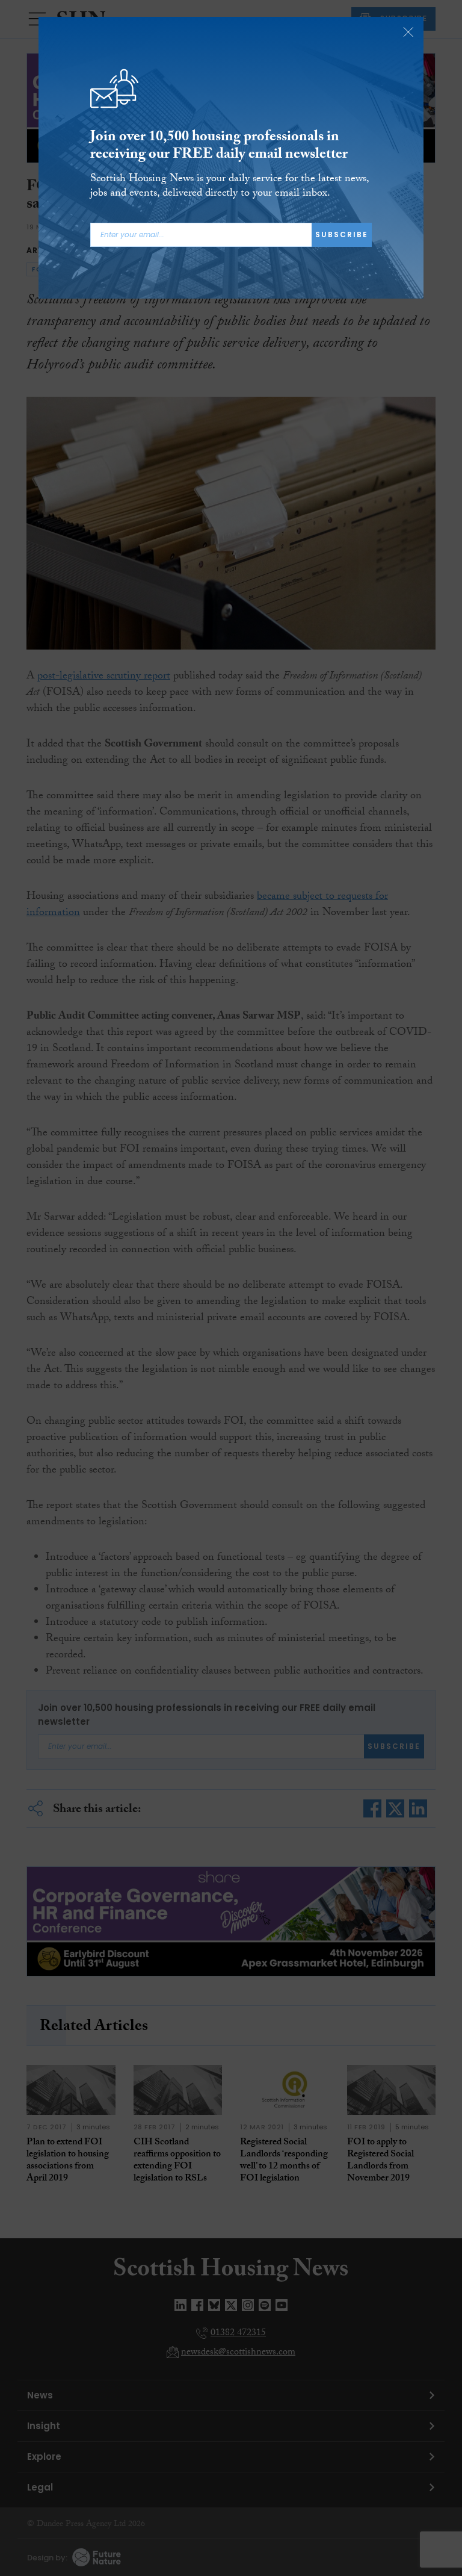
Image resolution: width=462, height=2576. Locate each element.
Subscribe (342, 234)
